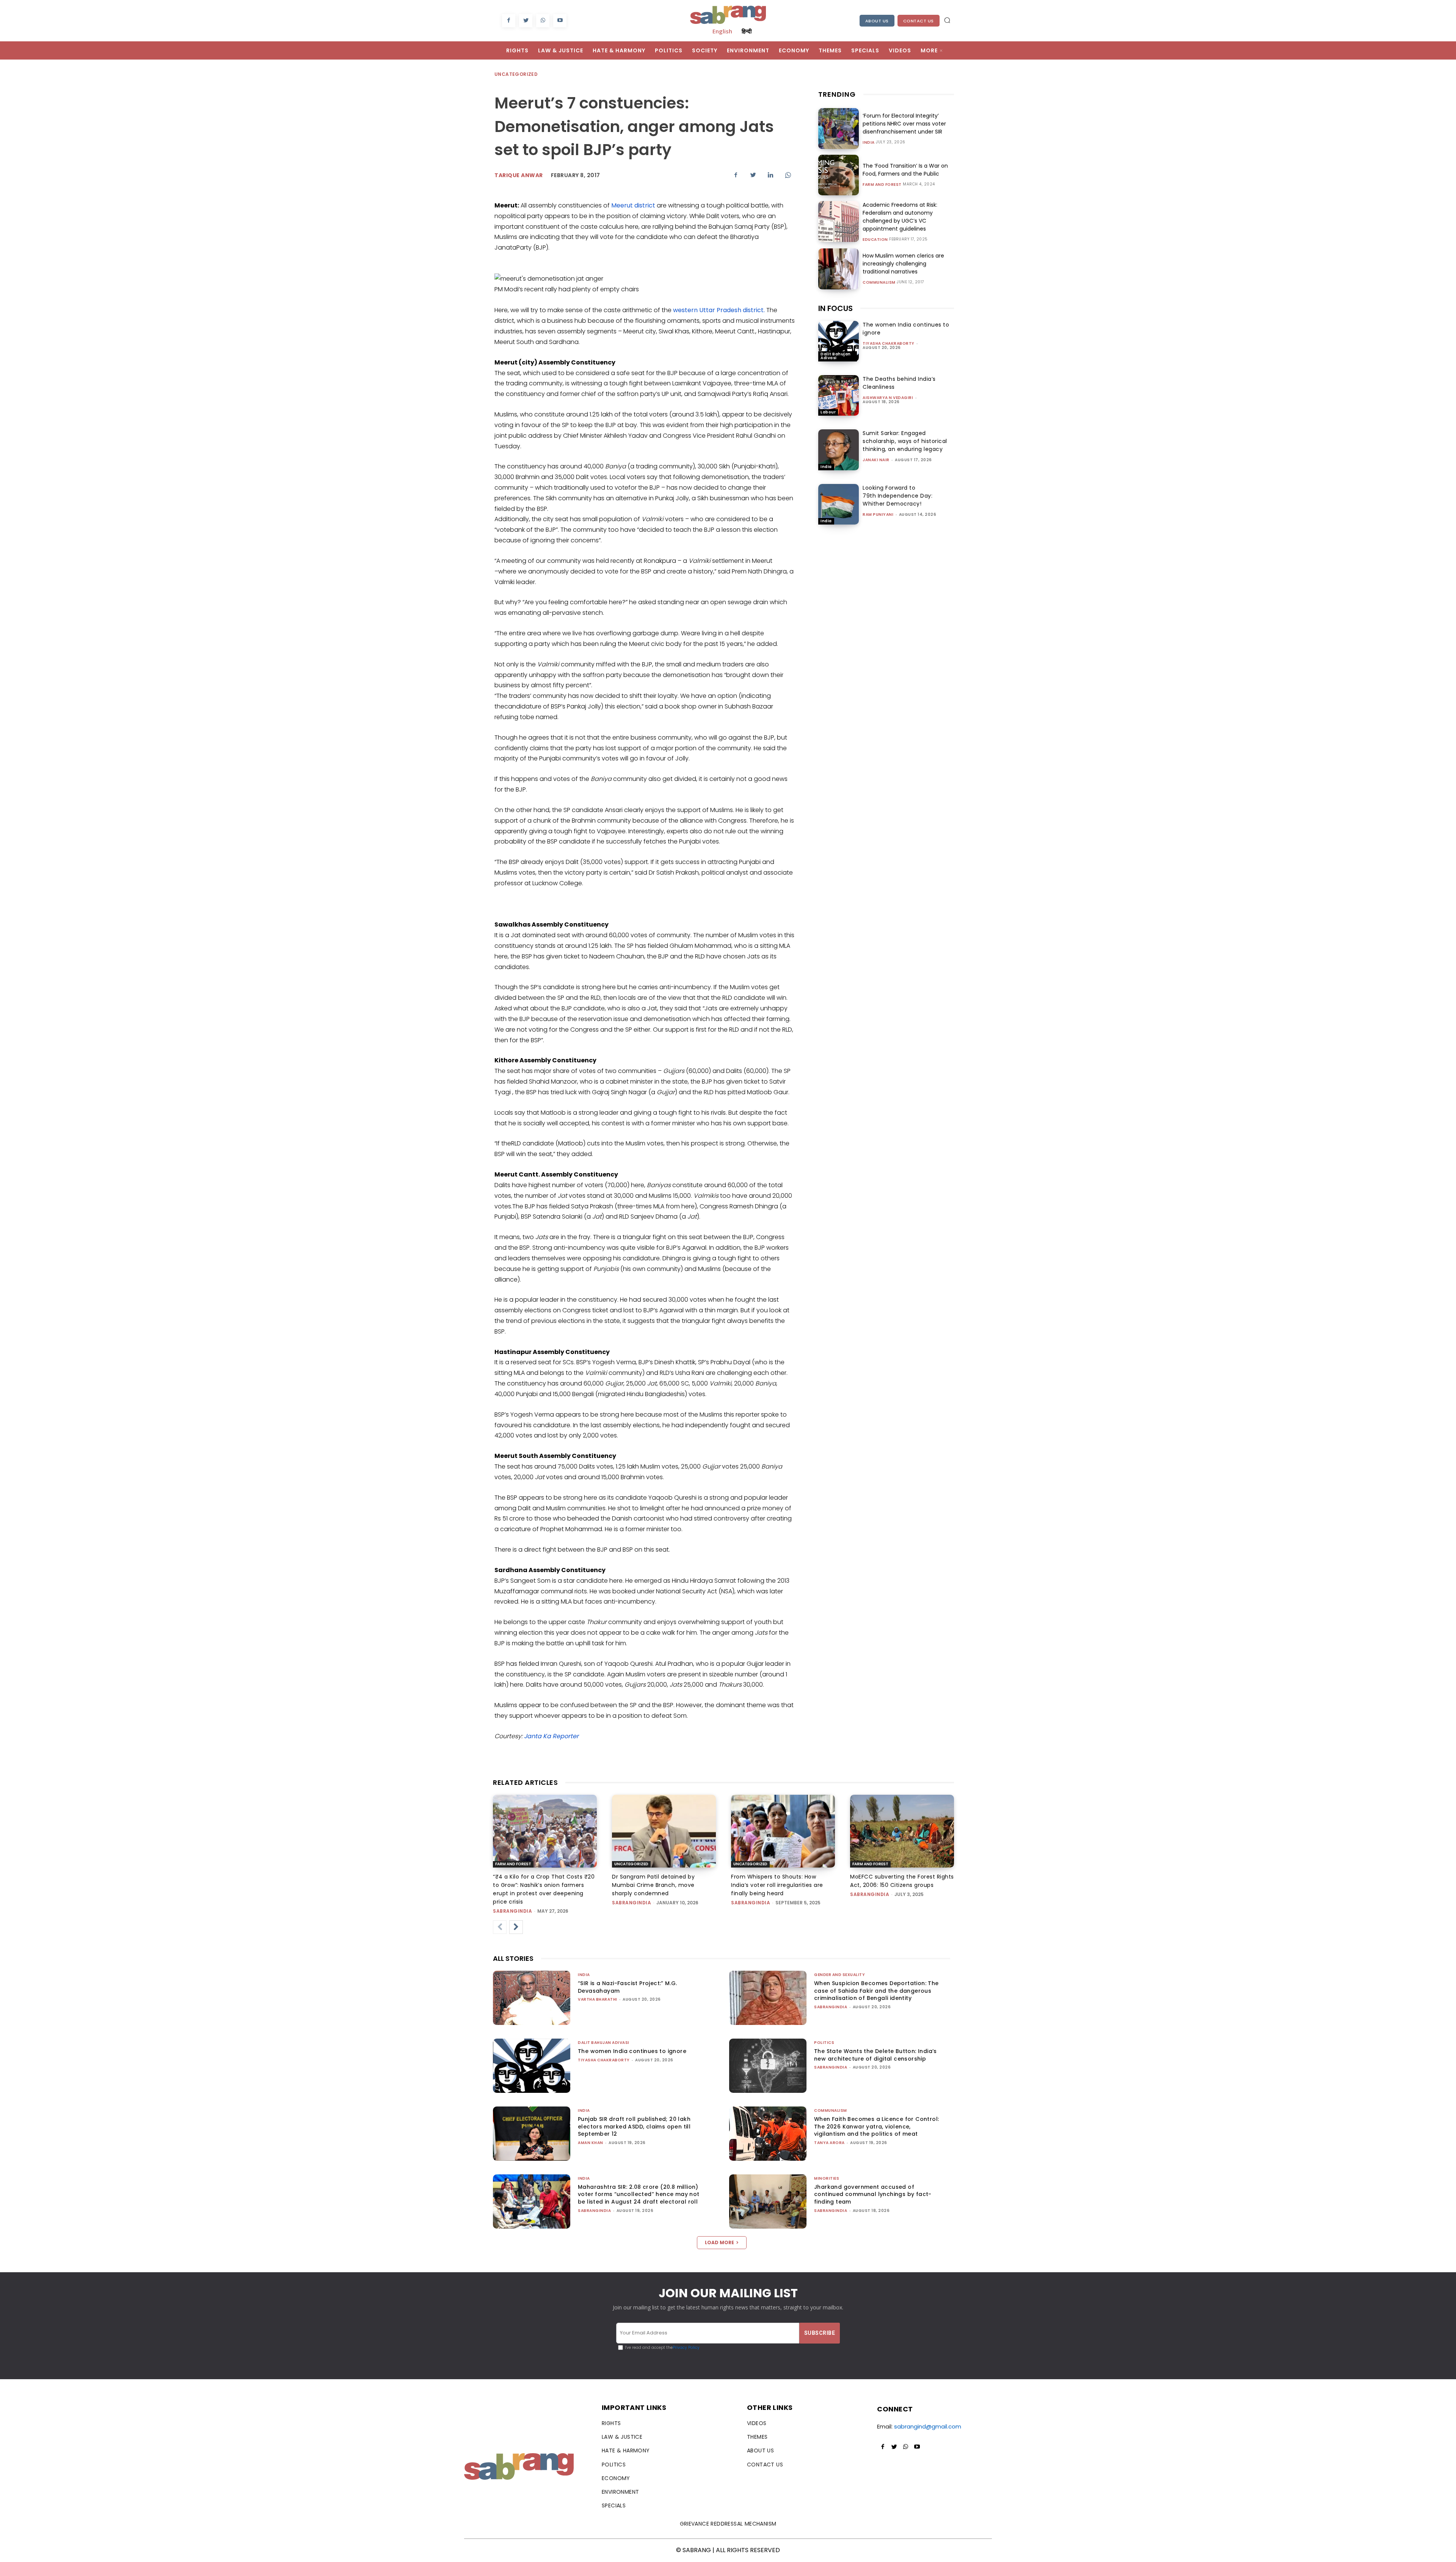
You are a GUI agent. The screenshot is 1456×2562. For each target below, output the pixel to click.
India (869, 143)
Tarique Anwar (519, 175)
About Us (877, 21)
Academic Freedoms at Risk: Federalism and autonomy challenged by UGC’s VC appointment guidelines (900, 217)
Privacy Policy (686, 2348)
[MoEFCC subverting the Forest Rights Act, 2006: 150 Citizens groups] (902, 1831)
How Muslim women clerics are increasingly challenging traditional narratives (903, 264)
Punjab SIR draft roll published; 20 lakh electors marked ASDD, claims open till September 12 (634, 2126)
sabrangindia (512, 1911)
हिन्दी (747, 31)
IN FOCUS (835, 308)
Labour (828, 412)
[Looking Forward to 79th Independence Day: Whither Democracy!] (839, 504)
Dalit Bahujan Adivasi (836, 356)
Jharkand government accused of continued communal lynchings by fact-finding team (873, 2194)
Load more (719, 2242)
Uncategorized (516, 74)
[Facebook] (509, 21)
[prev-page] (500, 1927)
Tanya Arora (829, 2143)
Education (875, 240)
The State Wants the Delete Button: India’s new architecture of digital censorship (875, 2055)
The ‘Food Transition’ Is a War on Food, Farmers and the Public (905, 170)
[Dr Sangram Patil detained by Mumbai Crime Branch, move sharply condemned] (664, 1831)
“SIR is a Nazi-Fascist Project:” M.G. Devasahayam (628, 1987)
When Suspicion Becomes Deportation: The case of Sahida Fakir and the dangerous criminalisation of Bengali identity (876, 1991)
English (722, 31)
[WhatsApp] (543, 21)
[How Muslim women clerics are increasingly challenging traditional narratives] (839, 269)
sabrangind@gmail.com (928, 2426)
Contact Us (919, 21)
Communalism (879, 283)
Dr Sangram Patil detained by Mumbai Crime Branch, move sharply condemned (653, 1885)
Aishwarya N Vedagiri (888, 398)
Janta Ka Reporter (551, 1736)
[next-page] (516, 1927)
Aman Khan (591, 2143)
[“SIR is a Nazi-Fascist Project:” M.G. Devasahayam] (532, 1998)
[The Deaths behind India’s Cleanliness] (839, 395)
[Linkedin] (770, 175)
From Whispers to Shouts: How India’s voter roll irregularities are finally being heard (777, 1885)
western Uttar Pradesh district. (720, 310)
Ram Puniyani (878, 514)
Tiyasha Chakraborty (889, 343)
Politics (824, 2043)
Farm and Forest (882, 185)
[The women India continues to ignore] (839, 341)
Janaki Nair (876, 460)
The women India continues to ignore (632, 2051)
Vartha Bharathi (598, 1999)
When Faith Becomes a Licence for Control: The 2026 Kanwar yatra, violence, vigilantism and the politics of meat (876, 2126)
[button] (947, 20)
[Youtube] (560, 21)
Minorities (827, 2178)
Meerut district (634, 205)
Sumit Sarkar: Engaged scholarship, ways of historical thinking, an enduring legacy (905, 441)
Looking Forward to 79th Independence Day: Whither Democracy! (897, 496)
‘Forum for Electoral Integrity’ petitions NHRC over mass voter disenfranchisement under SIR (904, 124)
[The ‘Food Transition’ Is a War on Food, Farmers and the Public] (839, 175)
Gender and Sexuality (839, 1975)
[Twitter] (526, 21)
